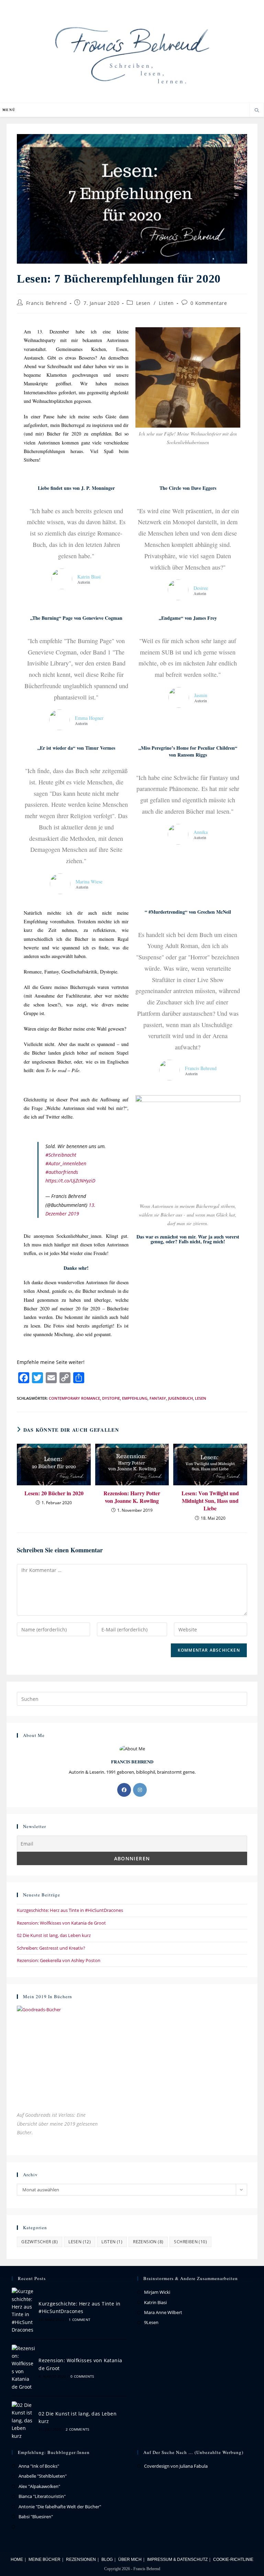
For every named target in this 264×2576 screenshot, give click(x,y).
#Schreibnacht (61, 1155)
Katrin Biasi (155, 2302)
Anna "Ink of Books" (39, 2466)
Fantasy (158, 1398)
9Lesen (151, 2322)
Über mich (130, 2560)
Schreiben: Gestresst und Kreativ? (51, 1948)
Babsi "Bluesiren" (36, 2517)
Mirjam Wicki (157, 2292)
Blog (107, 2560)
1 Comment (80, 2320)
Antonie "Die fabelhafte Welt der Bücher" (60, 2507)
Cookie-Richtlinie (233, 2560)
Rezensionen (81, 2560)
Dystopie (111, 1398)
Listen (166, 303)
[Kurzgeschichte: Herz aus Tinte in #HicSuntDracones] (23, 2311)
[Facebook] (124, 1790)
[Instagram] (140, 1790)
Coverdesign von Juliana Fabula (176, 2466)
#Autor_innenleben (66, 1163)
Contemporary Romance (74, 1398)
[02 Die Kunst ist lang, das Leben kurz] (23, 2421)
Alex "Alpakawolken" (39, 2486)
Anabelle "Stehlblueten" (43, 2476)
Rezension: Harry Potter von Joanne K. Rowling (132, 1497)
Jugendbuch (180, 1398)
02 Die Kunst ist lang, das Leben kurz (54, 1935)
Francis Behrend (47, 303)
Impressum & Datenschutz (177, 2560)
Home (17, 2560)
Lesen (143, 303)
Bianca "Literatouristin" (42, 2496)
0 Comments (82, 2376)
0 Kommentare (209, 303)
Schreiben (190, 2242)
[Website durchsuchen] (257, 111)
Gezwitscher (40, 2242)
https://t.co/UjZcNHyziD (70, 1181)
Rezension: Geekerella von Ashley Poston (59, 1960)
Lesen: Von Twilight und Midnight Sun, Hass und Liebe (210, 1501)
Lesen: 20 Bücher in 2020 (54, 1493)
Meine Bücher (45, 2560)
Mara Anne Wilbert (163, 2312)
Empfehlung (135, 1398)
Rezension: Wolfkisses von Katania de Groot (61, 1923)
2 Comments (77, 2429)
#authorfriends (62, 1172)
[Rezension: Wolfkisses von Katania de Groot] (23, 2368)
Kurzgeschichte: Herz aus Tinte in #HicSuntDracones (70, 1910)
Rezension (148, 2242)
